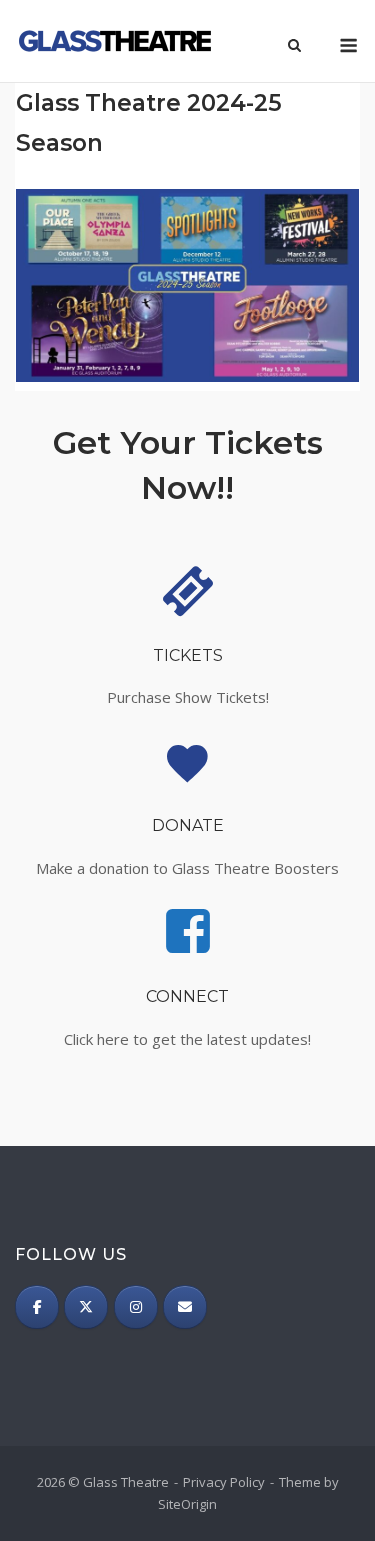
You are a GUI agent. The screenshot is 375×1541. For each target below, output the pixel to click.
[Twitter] (86, 1307)
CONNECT (187, 996)
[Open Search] (294, 47)
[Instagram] (136, 1307)
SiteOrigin (187, 1504)
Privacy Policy (224, 1482)
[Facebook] (37, 1307)
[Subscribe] (185, 1307)
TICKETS (188, 655)
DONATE (188, 825)
